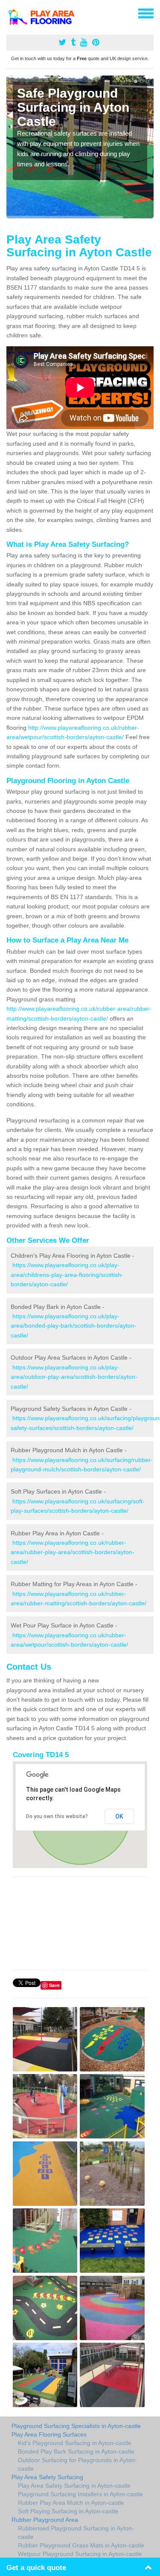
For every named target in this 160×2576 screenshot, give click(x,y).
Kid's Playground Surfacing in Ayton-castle (75, 2443)
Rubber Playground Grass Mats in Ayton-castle (81, 2545)
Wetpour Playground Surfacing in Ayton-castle (80, 2554)
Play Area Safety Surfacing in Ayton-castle (74, 2486)
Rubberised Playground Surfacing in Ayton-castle (76, 2532)
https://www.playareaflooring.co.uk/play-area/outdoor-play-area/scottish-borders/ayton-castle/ (74, 1377)
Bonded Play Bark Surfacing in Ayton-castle (76, 2451)
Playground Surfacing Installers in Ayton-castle (80, 2494)
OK (119, 1816)
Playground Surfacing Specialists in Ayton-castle (76, 2426)
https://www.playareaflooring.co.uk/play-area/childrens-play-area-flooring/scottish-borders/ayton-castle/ (67, 1275)
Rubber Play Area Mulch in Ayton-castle (71, 2503)
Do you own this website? (57, 1816)
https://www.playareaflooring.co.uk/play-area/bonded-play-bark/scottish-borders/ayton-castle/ (74, 1326)
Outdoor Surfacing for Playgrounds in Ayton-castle (77, 2464)
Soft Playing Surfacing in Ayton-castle (68, 2511)
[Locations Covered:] (10, 13)
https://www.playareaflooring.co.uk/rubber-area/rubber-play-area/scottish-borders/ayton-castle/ (73, 1552)
